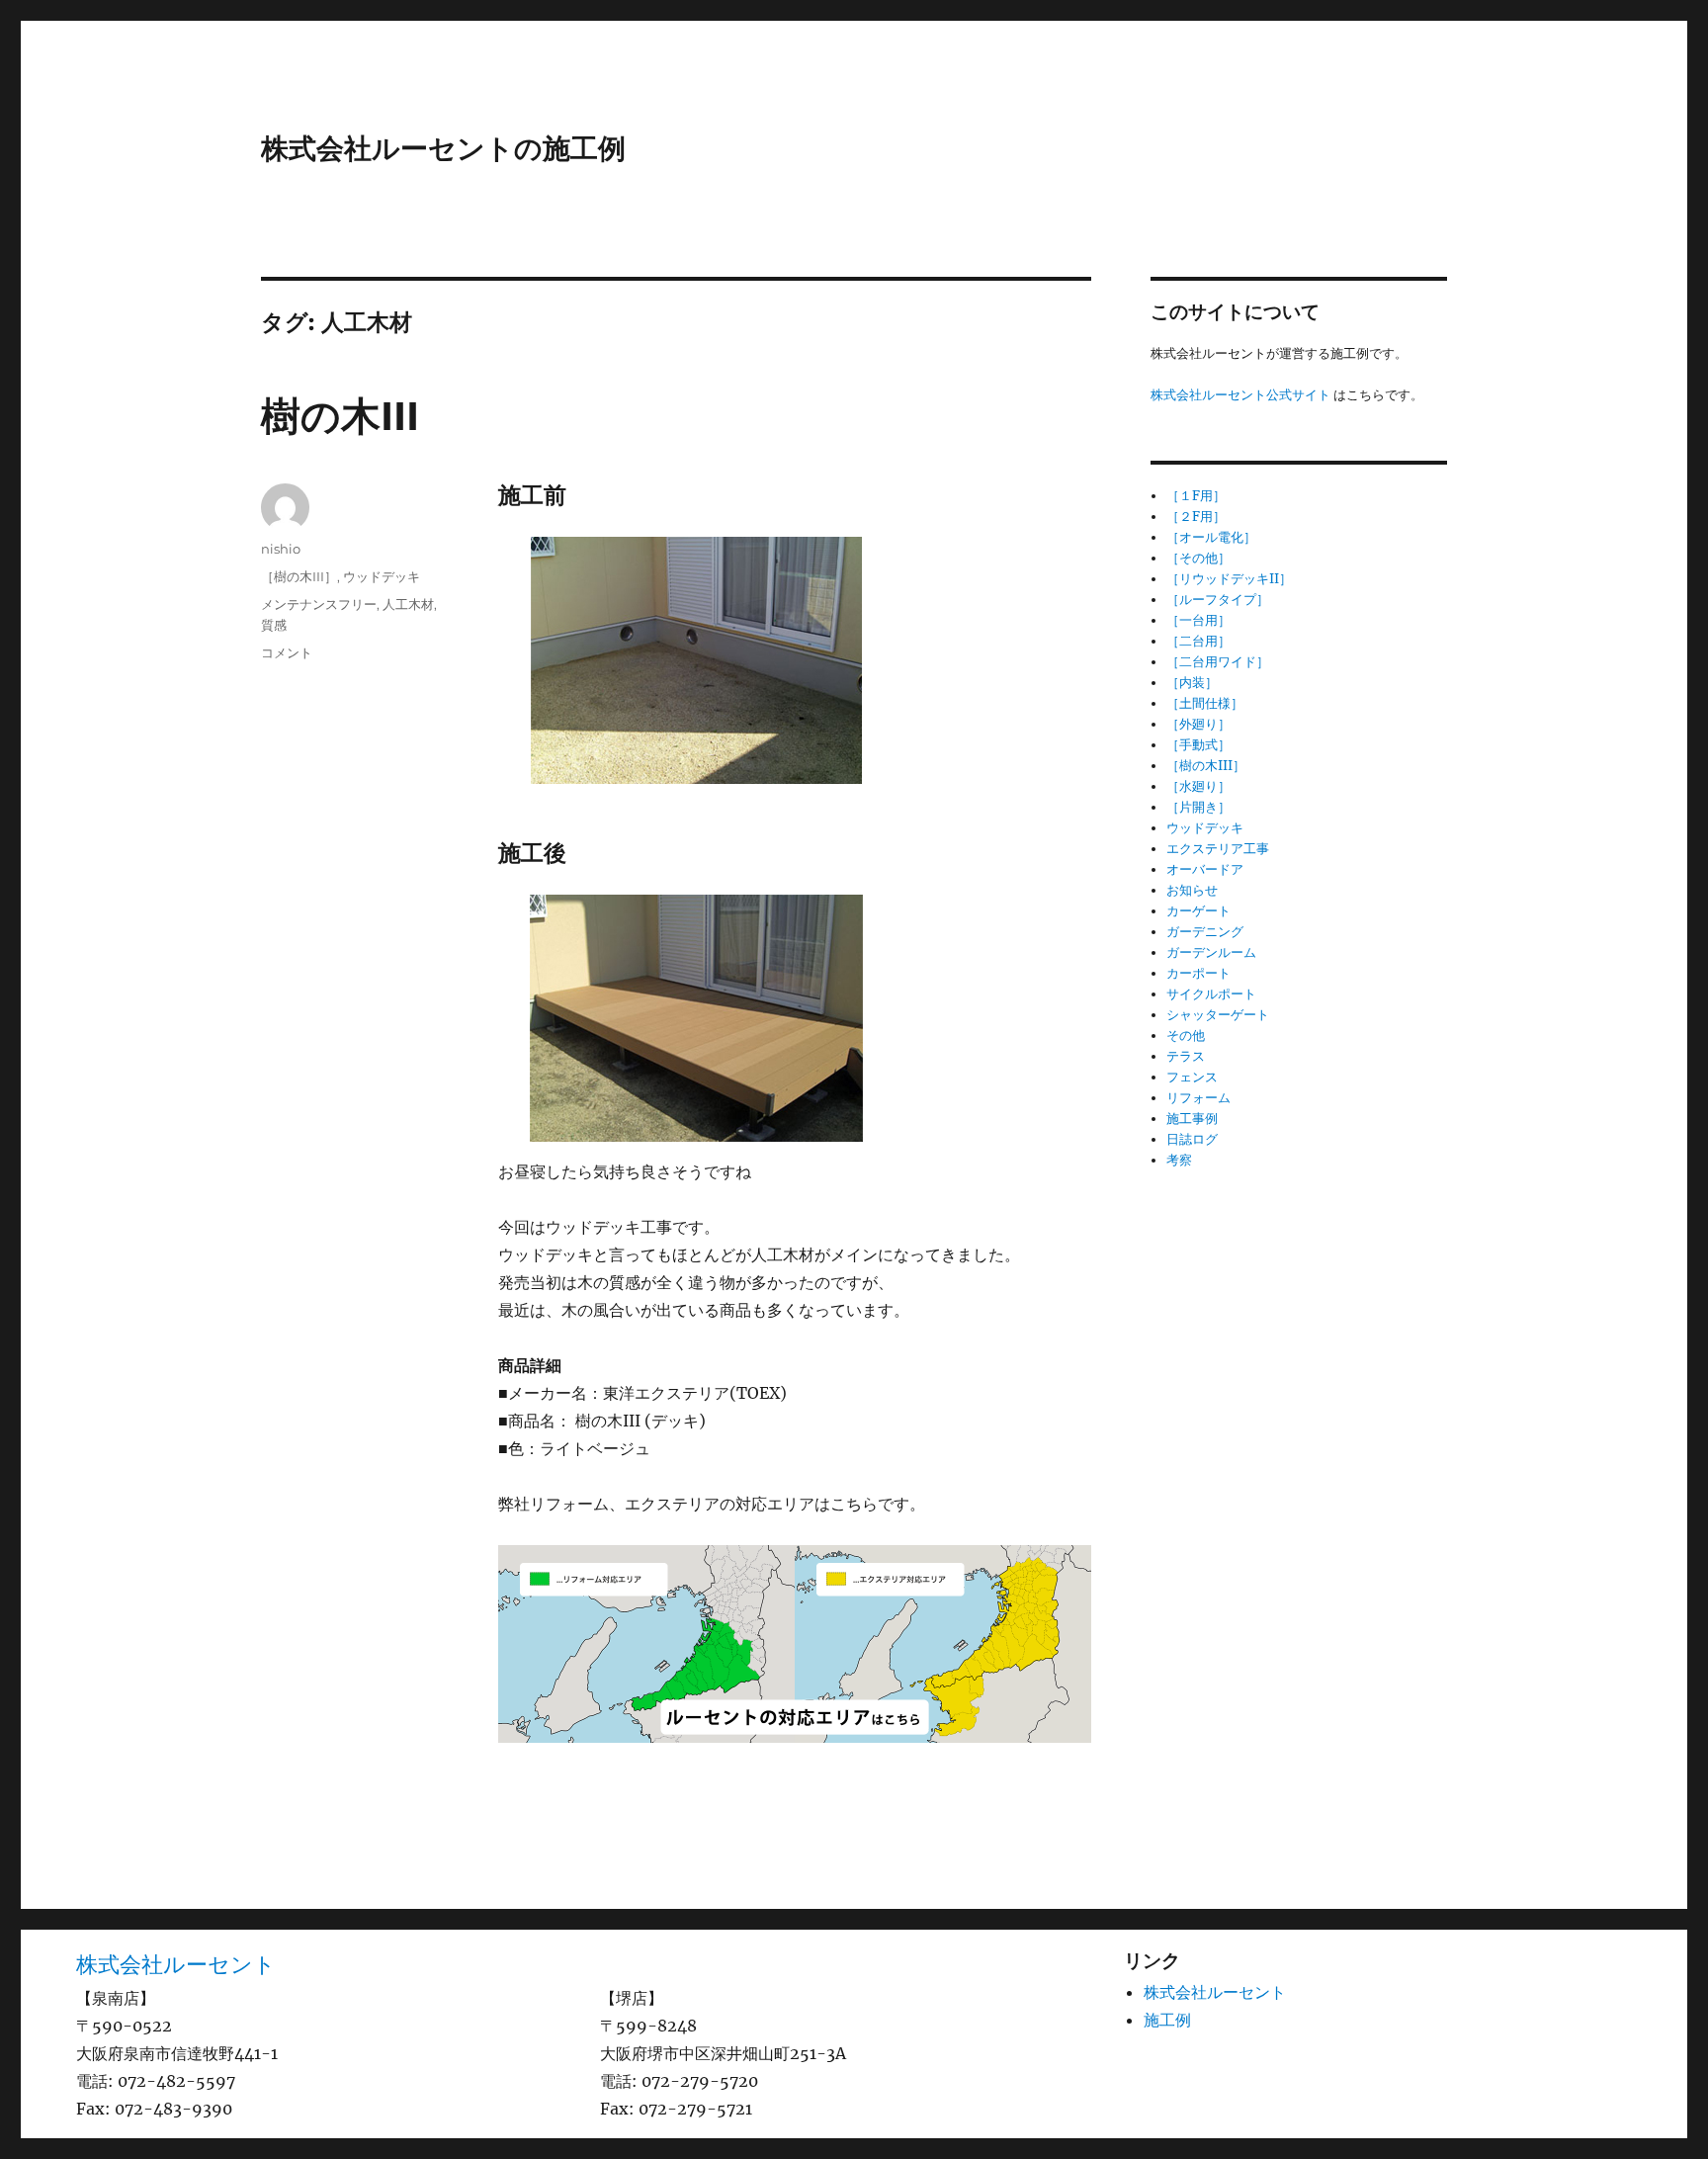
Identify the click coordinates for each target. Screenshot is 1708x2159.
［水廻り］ (1198, 786)
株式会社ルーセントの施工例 (443, 148)
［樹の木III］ (299, 576)
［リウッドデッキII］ (1229, 579)
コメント (287, 652)
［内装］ (1192, 683)
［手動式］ (1198, 745)
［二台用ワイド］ (1218, 662)
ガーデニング (1205, 932)
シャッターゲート (1218, 1015)
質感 (274, 625)
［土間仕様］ (1205, 703)
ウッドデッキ (382, 576)
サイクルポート (1211, 994)
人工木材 (408, 604)
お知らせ (1192, 890)
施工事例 (1192, 1119)
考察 (1179, 1160)
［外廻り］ (1198, 724)
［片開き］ (1198, 807)
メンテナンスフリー (319, 604)
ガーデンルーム (1211, 952)
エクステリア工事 (1218, 849)
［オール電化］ (1211, 537)
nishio (281, 549)
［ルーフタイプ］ (1218, 600)
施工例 (1167, 2020)
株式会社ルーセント (176, 1964)
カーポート (1198, 973)
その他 (1186, 1036)
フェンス (1192, 1077)
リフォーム (1198, 1098)
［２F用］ (1196, 517)
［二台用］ (1198, 641)
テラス (1186, 1056)
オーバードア (1205, 869)
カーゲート (1198, 911)
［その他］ (1198, 558)
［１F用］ (1196, 496)
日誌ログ (1192, 1139)
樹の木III (340, 416)
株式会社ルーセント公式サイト (1240, 395)
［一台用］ (1198, 620)
